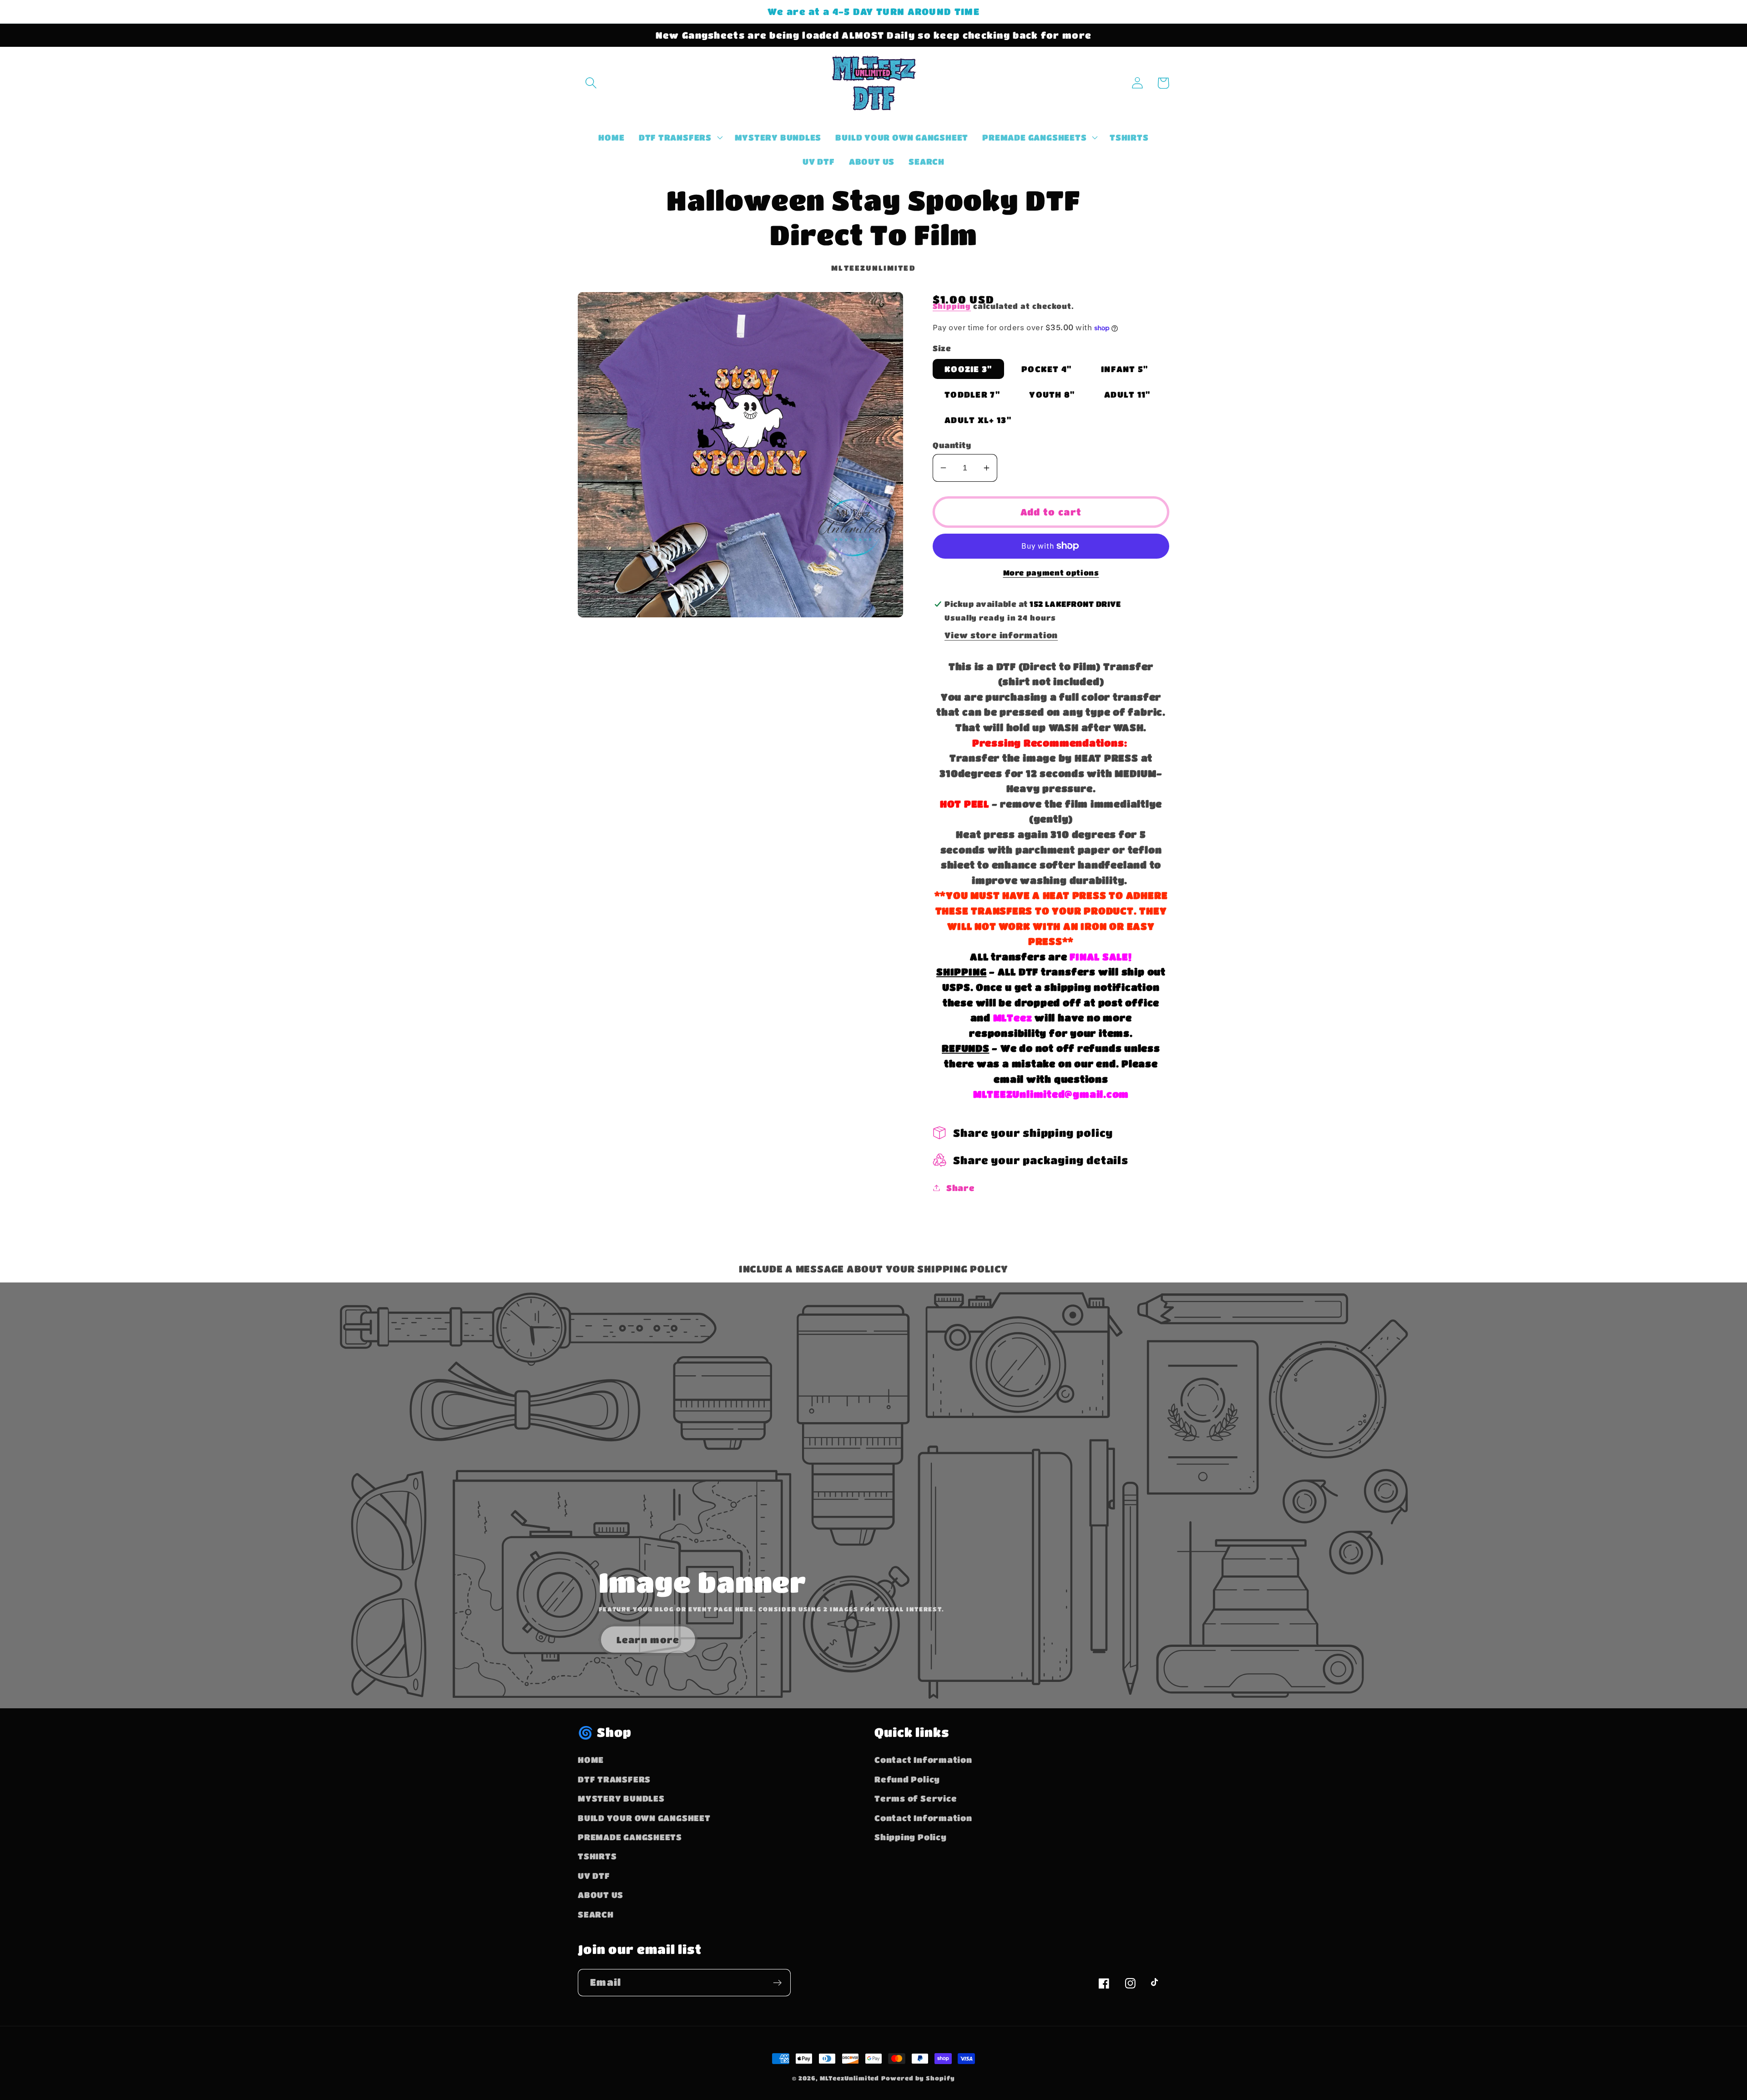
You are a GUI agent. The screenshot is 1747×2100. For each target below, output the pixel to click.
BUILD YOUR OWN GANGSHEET (644, 1818)
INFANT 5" (1125, 369)
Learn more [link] (648, 1640)
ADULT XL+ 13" (978, 420)
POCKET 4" (1047, 369)
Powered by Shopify (918, 2078)
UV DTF (594, 1875)
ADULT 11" (1127, 394)
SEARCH (596, 1914)
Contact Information (923, 1759)
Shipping (952, 306)
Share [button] (961, 1188)
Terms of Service (916, 1798)
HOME (591, 1759)
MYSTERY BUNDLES (621, 1798)
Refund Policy (907, 1779)
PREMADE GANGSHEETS (630, 1837)
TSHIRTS (597, 1856)
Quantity (952, 445)
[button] (591, 83)
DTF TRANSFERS (614, 1779)
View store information (1001, 635)
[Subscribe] (777, 1983)
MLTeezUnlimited (850, 2078)
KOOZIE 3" (968, 369)
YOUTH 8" (1052, 394)
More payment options (1051, 573)
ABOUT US (601, 1895)
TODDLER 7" (972, 394)
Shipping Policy (911, 1837)
